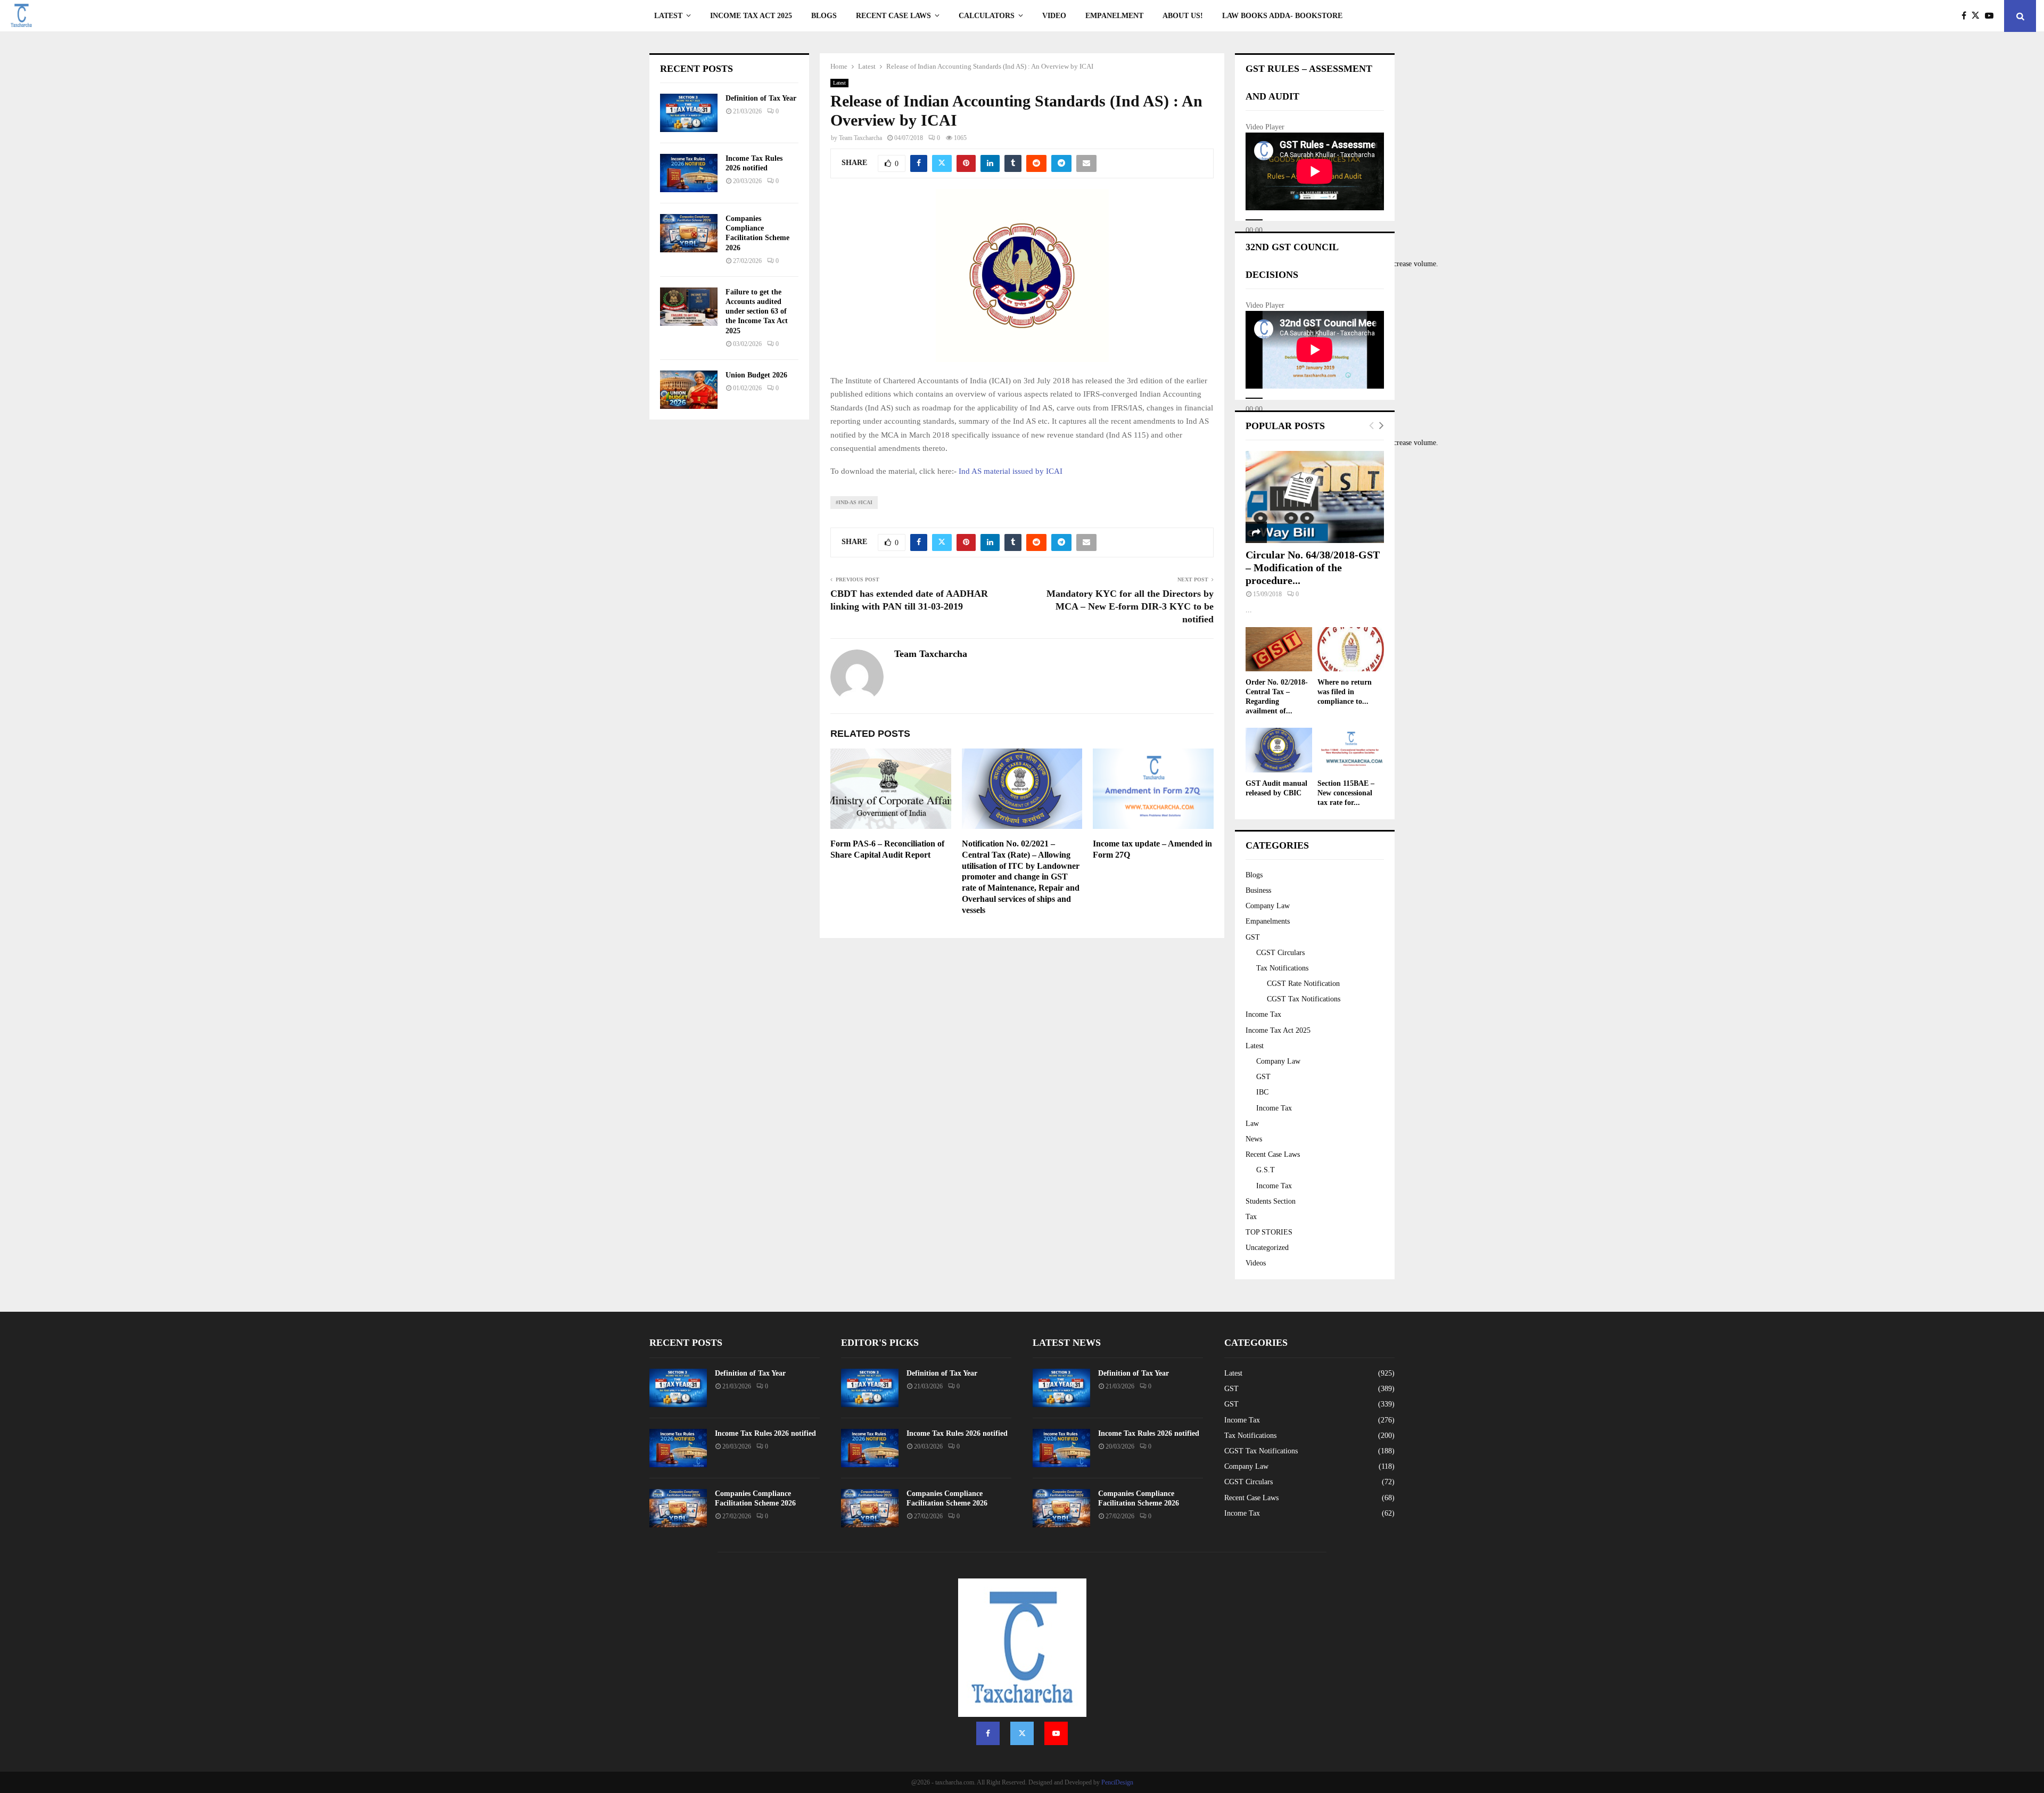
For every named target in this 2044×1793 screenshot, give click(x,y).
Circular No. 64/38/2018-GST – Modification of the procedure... (1313, 567)
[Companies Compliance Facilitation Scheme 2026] (689, 233)
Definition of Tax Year (761, 98)
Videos (1256, 1263)
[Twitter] (1978, 16)
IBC (1262, 1092)
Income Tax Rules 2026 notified (765, 1433)
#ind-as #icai (854, 502)
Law (1252, 1124)
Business (1258, 890)
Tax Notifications (1282, 968)
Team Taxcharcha (860, 138)
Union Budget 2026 (756, 375)
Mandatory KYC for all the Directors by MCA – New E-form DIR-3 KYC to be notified (1130, 606)
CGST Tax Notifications (1304, 999)
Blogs (824, 16)
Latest (668, 16)
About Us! (1183, 16)
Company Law (1268, 906)
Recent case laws (893, 16)
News (1254, 1139)
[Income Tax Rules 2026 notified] (689, 173)
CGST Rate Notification (1303, 984)
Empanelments (1268, 921)
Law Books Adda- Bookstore (1282, 16)
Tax (1251, 1217)
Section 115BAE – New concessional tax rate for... (1346, 793)
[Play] (1254, 220)
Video (1054, 16)
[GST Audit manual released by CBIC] (1279, 750)
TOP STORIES (1269, 1232)
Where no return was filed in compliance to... (1345, 692)
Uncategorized (1267, 1248)
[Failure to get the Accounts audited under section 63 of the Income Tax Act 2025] (689, 307)
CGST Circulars (1280, 953)
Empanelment (1114, 16)
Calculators (987, 16)
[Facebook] (1967, 16)
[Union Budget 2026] (689, 390)
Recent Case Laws (1273, 1154)
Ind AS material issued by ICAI (1011, 471)
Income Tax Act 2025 (751, 16)
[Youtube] (1992, 16)
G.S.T (1266, 1170)
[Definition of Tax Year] (689, 113)
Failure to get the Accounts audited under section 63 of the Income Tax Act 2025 (757, 311)
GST (1253, 937)
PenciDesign (1117, 1782)
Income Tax (1263, 1014)
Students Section (1271, 1201)
